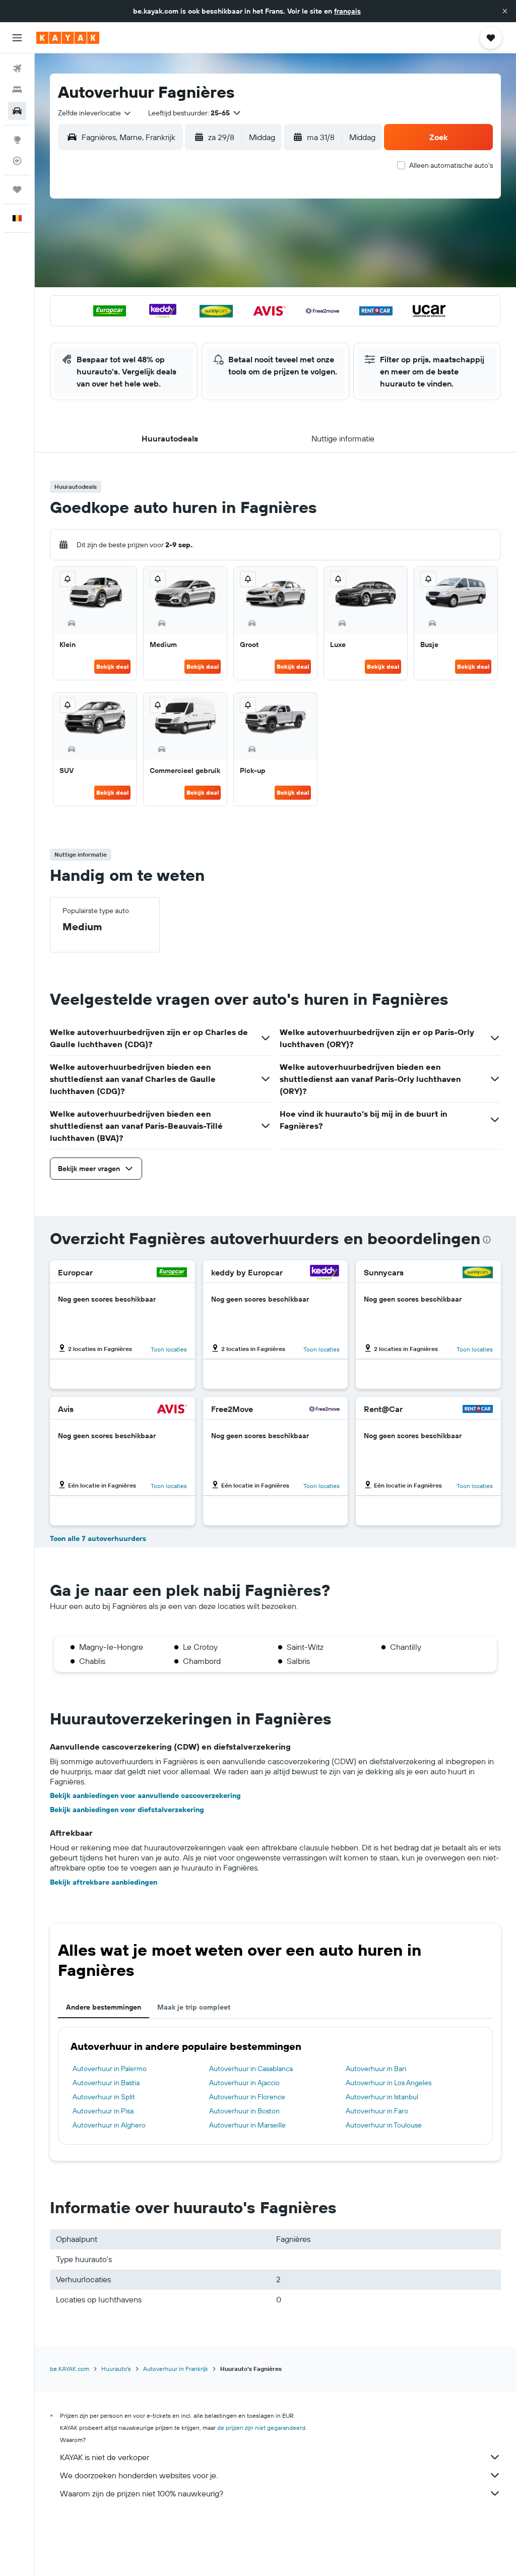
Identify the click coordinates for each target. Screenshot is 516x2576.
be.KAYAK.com (70, 2369)
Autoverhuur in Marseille (247, 2125)
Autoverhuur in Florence (247, 2097)
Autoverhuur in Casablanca (251, 2069)
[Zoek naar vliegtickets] (17, 69)
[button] (505, 11)
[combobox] (95, 113)
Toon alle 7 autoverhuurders (98, 1538)
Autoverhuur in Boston (244, 2111)
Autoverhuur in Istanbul (382, 2097)
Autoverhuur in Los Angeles (389, 2083)
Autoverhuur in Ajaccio (244, 2083)
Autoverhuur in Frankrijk (176, 2369)
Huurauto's (116, 2369)
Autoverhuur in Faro (377, 2111)
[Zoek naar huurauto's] (17, 111)
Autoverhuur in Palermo (110, 2069)
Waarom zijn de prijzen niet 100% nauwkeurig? (142, 2493)
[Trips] (17, 189)
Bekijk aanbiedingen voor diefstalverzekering (127, 1810)
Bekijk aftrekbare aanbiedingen (104, 1882)
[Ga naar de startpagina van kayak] (68, 38)
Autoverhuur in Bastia (106, 2083)
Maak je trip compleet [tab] (194, 2007)
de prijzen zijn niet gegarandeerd (261, 2428)
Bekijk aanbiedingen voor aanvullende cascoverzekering (145, 1795)
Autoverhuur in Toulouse (384, 2125)
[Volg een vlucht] (17, 161)
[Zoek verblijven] (17, 90)
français (347, 11)
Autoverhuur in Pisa (103, 2111)
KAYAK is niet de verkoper (105, 2457)
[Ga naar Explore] (17, 140)
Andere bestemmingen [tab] (104, 2007)
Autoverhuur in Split (104, 2097)
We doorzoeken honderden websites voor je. (139, 2475)
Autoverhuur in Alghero (109, 2125)
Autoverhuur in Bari (376, 2069)
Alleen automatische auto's (451, 165)
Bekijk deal (112, 666)
